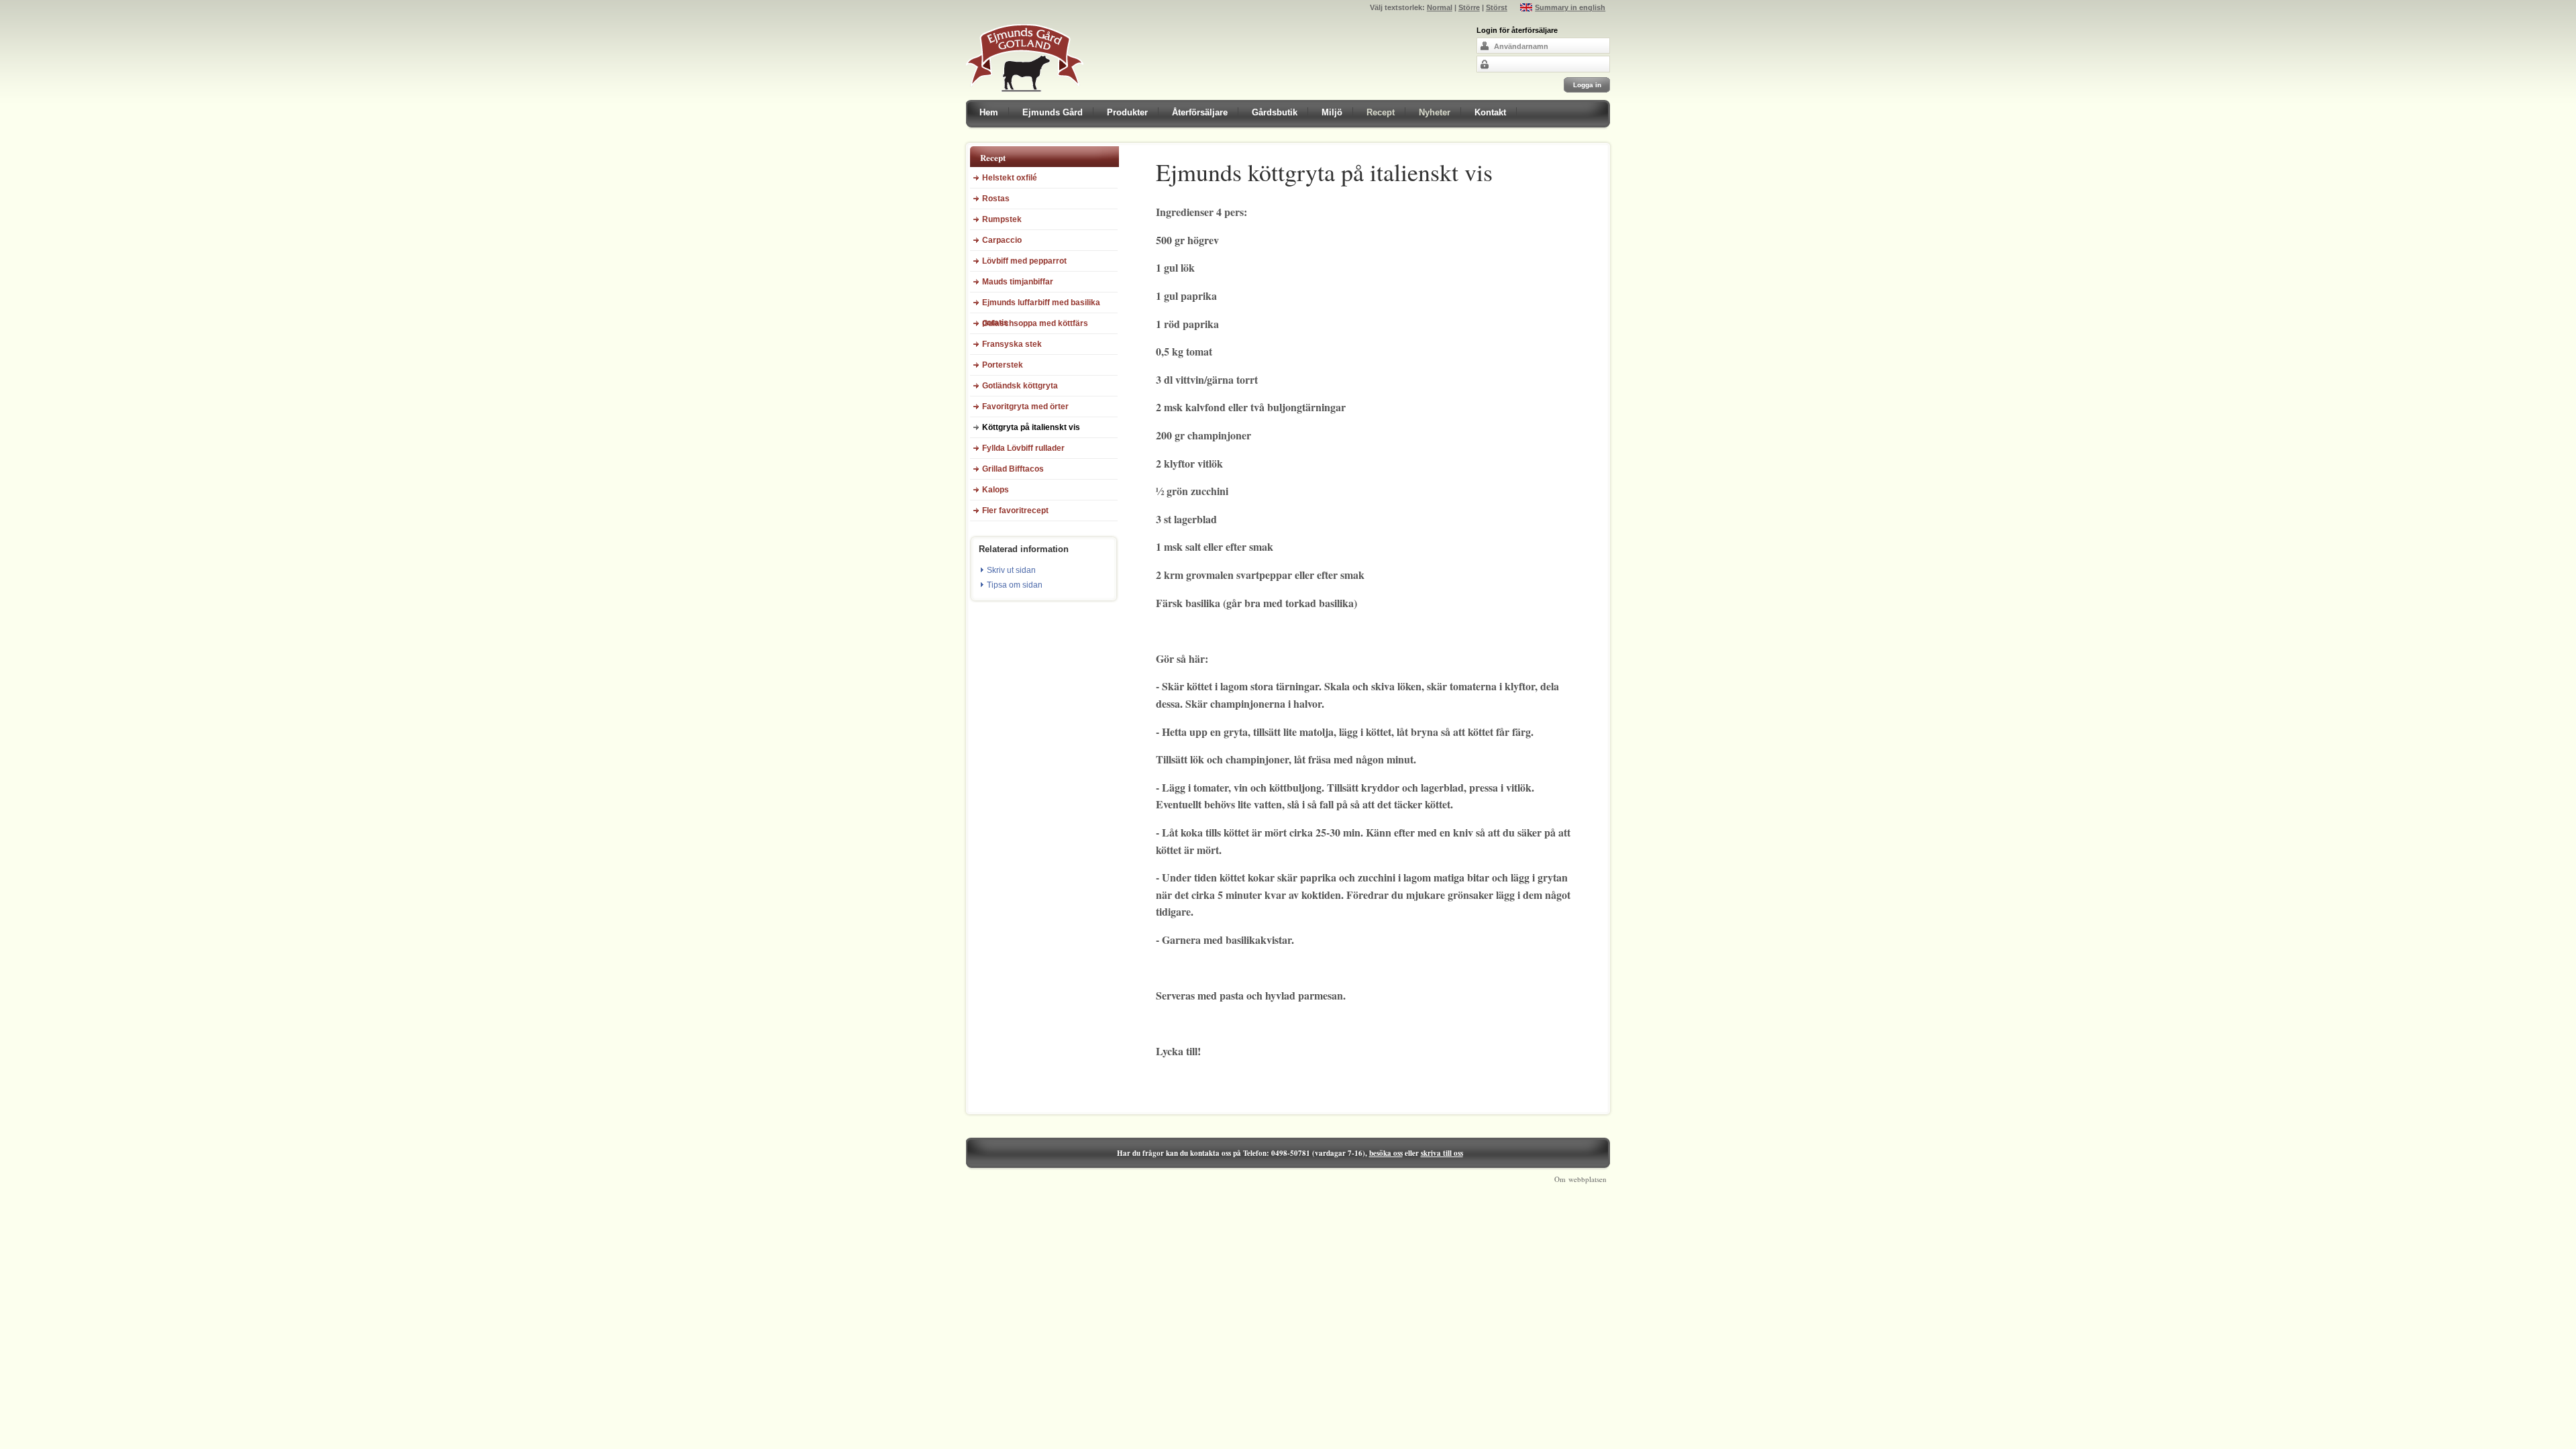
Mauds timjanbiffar (1018, 282)
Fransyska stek (1012, 344)
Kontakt (1490, 112)
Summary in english (1570, 7)
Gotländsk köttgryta (1020, 386)
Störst (1497, 7)
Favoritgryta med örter (1025, 407)
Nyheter (1435, 112)
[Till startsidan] (1025, 97)
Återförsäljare (1200, 112)
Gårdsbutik (1275, 112)
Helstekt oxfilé (1010, 178)
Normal (1440, 7)
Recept (1381, 112)
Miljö (1332, 112)
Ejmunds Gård (1053, 112)
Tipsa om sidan (1015, 585)
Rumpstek (1002, 219)
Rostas (996, 199)
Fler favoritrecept (1015, 511)
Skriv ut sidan (1011, 570)
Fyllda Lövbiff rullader (1023, 448)
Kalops (996, 490)
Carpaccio (1002, 240)
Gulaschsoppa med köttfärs (1035, 323)
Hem (989, 112)
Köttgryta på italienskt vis (1031, 427)
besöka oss (1386, 1153)
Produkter (1127, 112)
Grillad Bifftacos (1013, 469)
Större (1469, 7)
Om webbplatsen (1580, 1179)
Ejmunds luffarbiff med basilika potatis (1041, 306)
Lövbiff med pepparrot (1024, 261)
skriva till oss (1442, 1153)
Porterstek (1003, 365)
